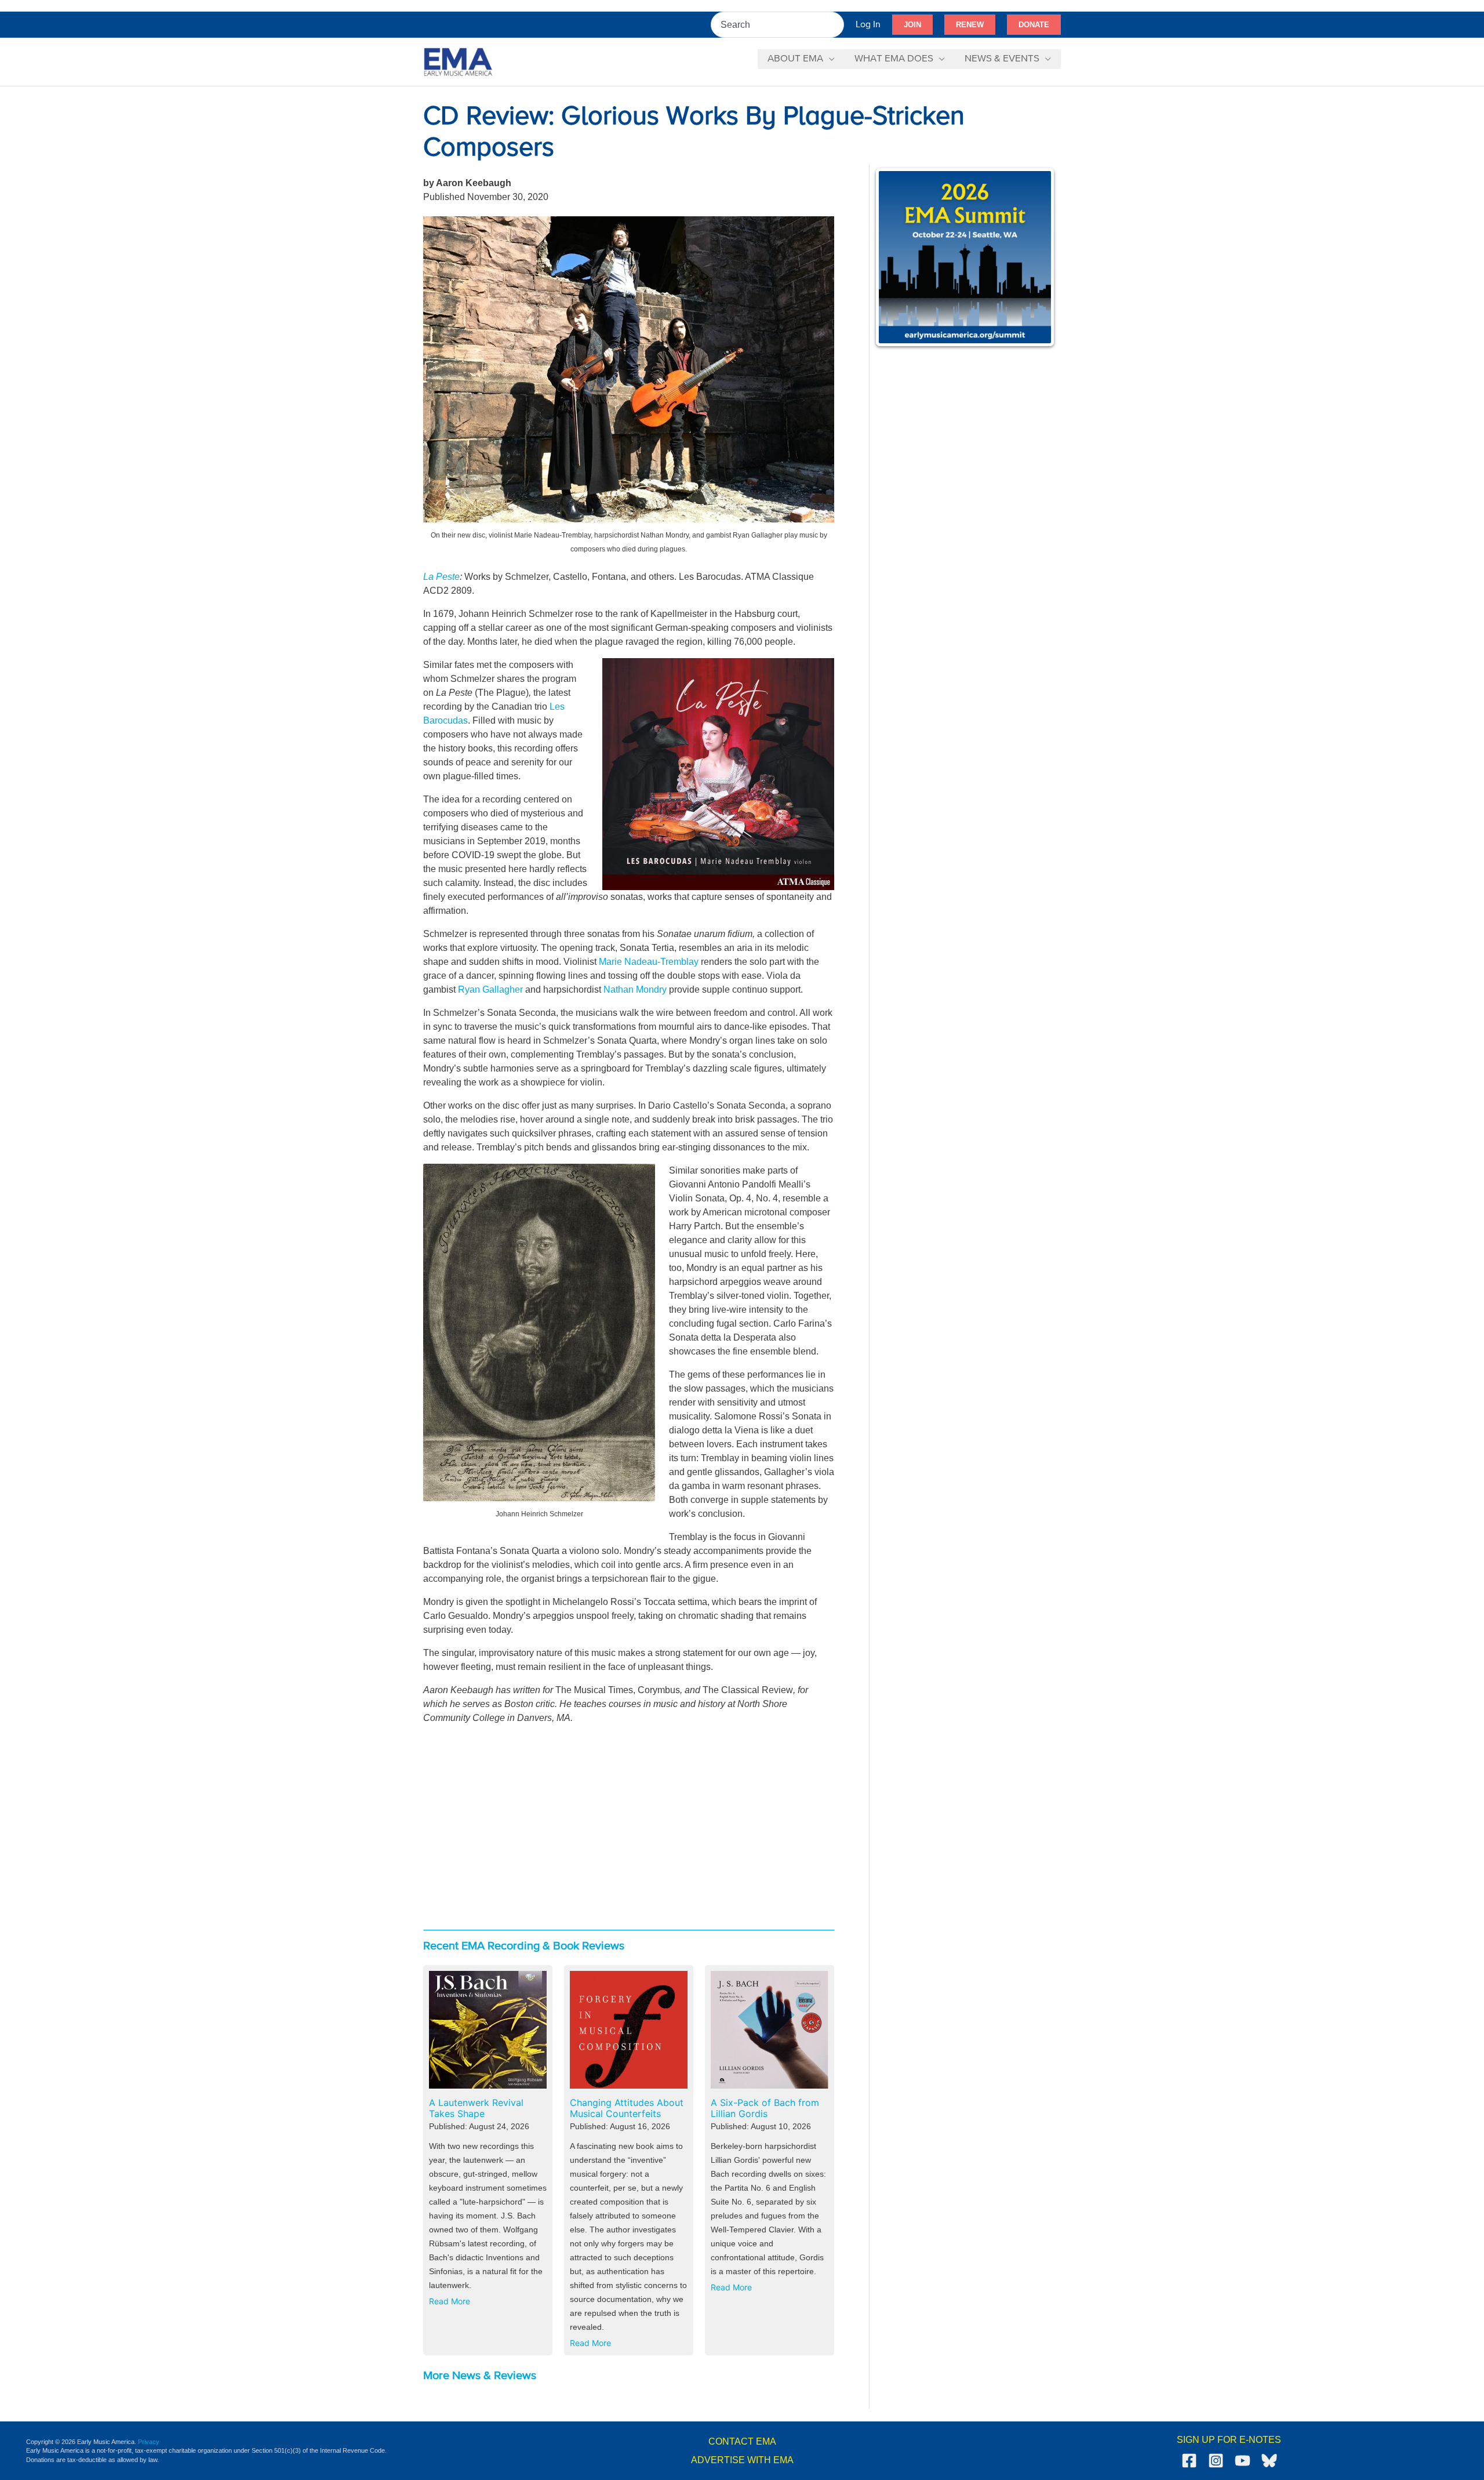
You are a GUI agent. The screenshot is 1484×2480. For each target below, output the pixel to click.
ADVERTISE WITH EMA (742, 2460)
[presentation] (488, 2030)
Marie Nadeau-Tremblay (649, 962)
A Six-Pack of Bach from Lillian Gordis (765, 2108)
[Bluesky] (1269, 2461)
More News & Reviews (480, 2376)
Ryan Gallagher (490, 990)
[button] (912, 25)
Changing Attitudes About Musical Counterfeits (627, 2108)
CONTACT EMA (742, 2441)
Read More (452, 2303)
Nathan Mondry (635, 990)
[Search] (836, 25)
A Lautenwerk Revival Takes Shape (476, 2108)
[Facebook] (1189, 2461)
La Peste (441, 577)
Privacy (149, 2442)
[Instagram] (1216, 2461)
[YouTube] (1243, 2461)
